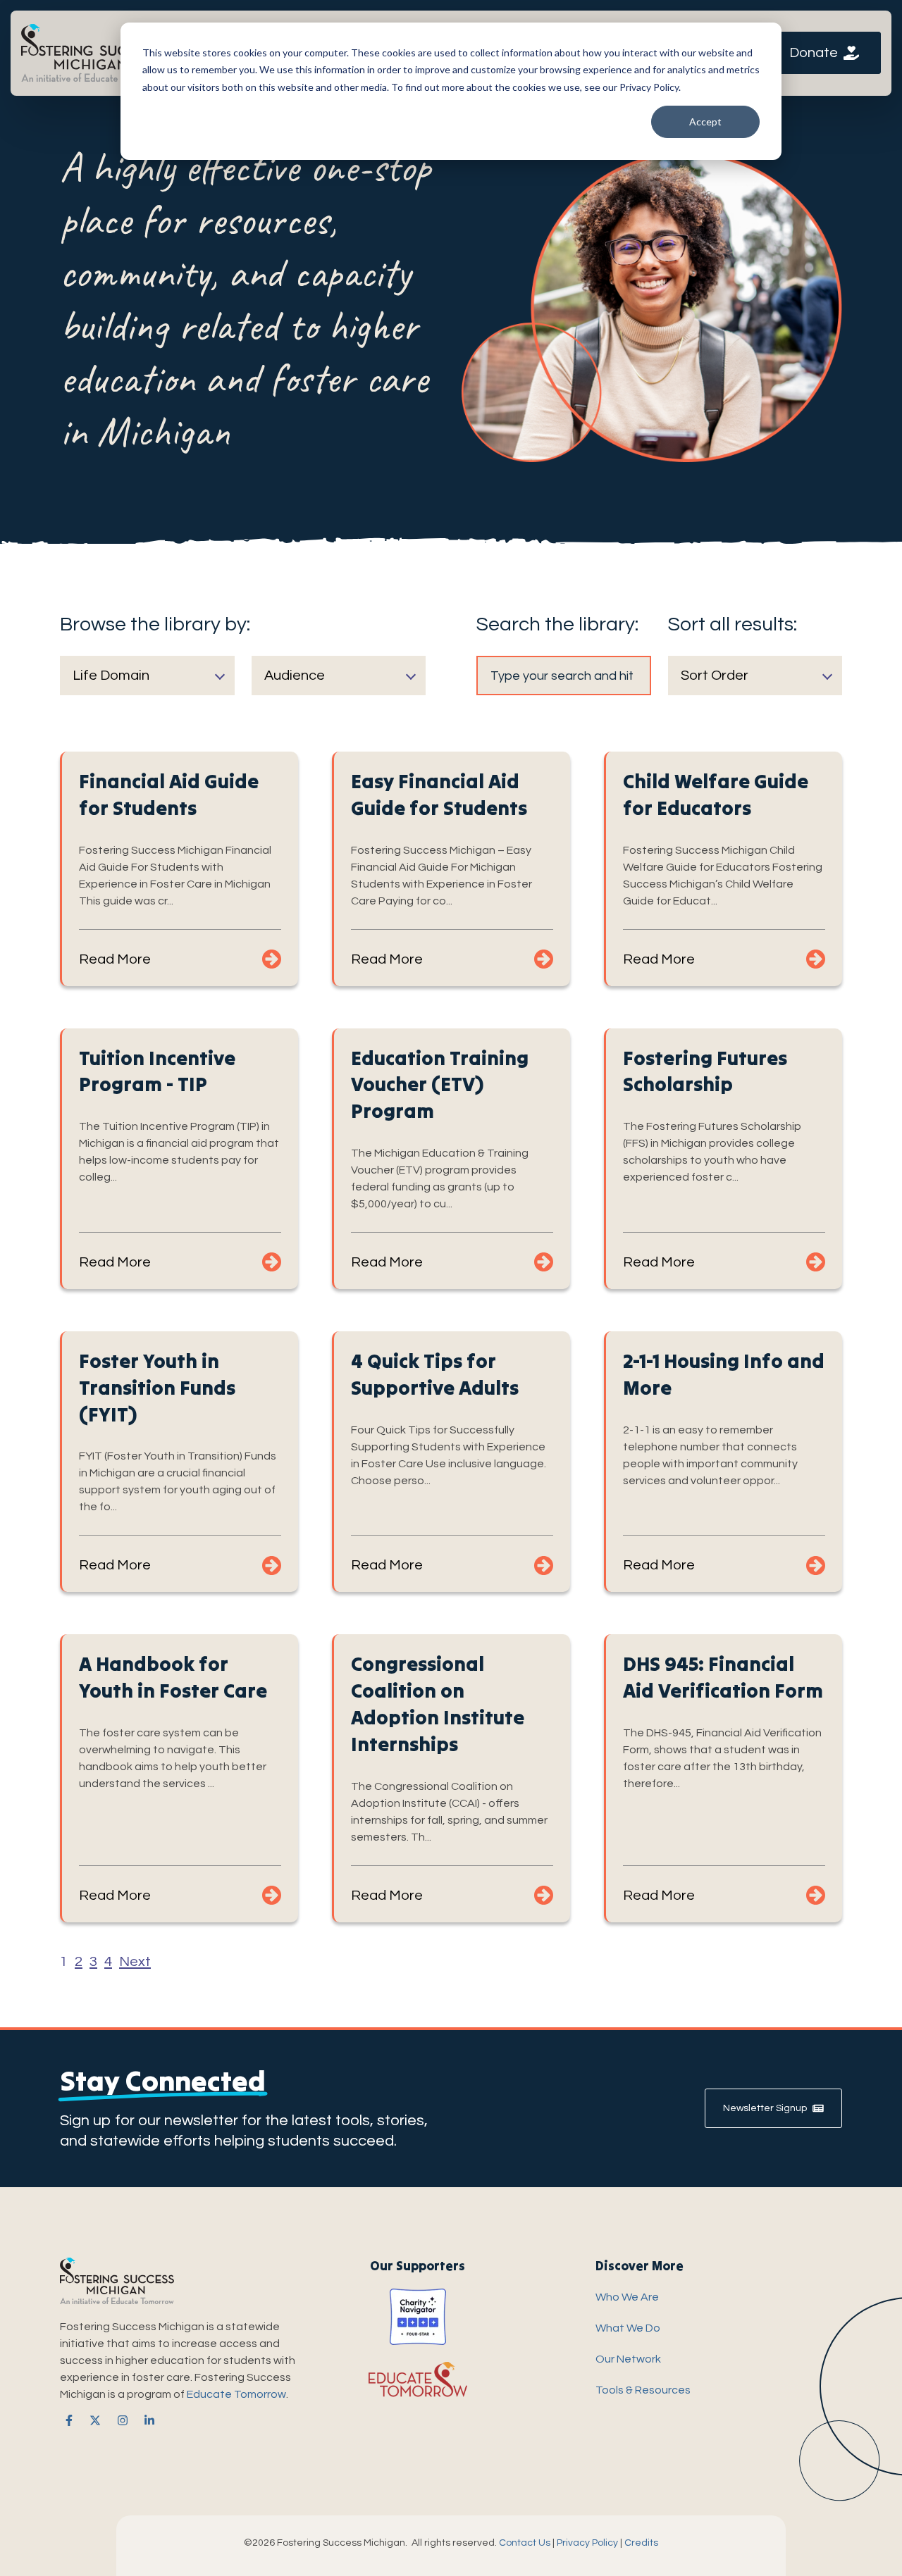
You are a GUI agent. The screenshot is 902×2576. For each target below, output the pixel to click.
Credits (641, 2543)
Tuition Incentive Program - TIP (157, 1071)
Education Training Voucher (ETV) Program (440, 1085)
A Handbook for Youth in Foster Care (173, 1677)
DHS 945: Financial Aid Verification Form (723, 1677)
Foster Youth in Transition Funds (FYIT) (157, 1388)
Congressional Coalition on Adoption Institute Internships (438, 1704)
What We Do (628, 2328)
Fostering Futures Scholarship (705, 1071)
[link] (92, 52)
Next (135, 1962)
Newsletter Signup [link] (765, 2108)
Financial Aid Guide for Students (169, 795)
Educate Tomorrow (236, 2394)
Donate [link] (814, 53)
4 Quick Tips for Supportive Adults (435, 1374)
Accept (705, 122)
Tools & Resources (643, 2390)
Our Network (628, 2359)
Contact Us (525, 2543)
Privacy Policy (587, 2543)
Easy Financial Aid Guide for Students (439, 795)
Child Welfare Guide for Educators (716, 795)
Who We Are (627, 2297)
